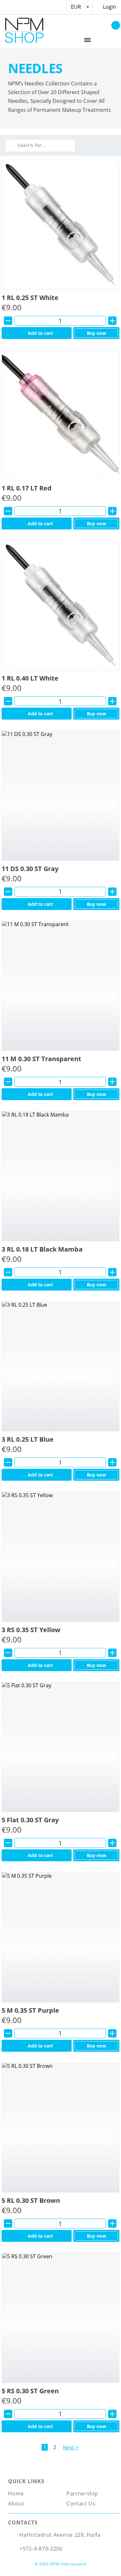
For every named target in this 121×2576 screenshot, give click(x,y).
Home (16, 2494)
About (16, 2503)
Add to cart (40, 333)
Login (110, 7)
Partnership (82, 2494)
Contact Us (81, 2503)
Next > (71, 2447)
